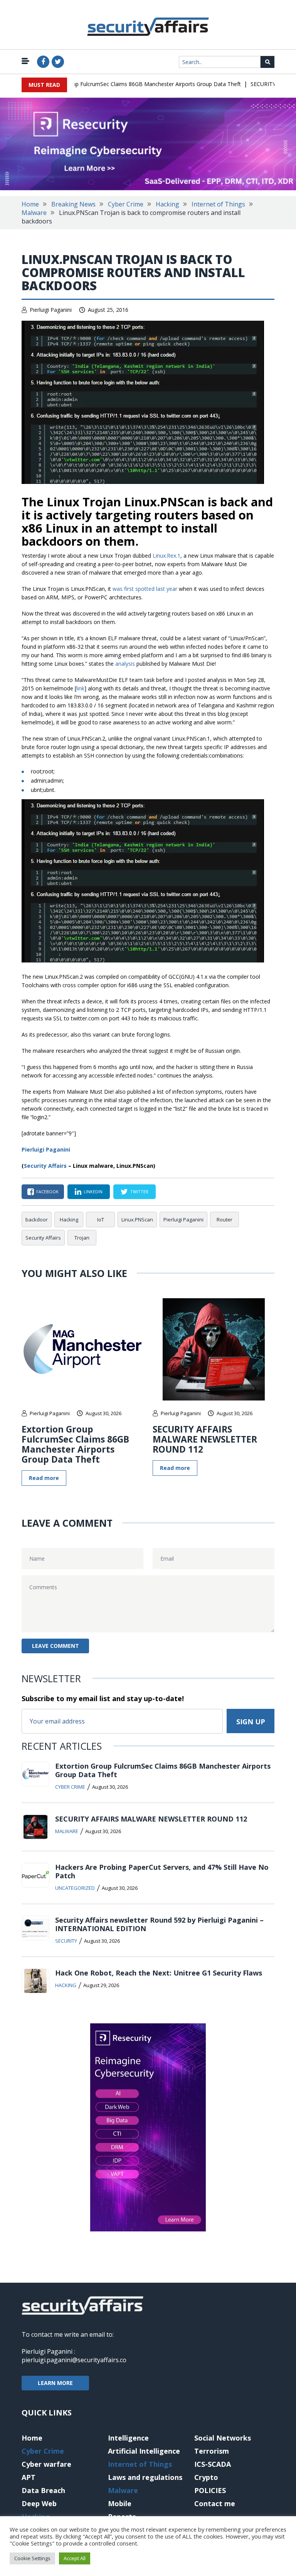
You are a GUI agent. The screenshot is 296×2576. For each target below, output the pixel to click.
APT (29, 2477)
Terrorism (212, 2451)
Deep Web (39, 2503)
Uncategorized (75, 1888)
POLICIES (210, 2490)
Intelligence (128, 2438)
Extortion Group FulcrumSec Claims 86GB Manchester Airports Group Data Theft (122, 84)
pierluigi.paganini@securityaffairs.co (74, 2360)
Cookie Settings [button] (32, 2558)
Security (66, 1941)
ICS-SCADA (213, 2464)
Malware (34, 213)
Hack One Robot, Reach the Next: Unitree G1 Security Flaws (159, 1973)
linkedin (93, 1192)
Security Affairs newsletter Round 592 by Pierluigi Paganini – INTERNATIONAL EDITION (159, 1924)
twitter (139, 1192)
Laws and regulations (145, 2477)
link (80, 688)
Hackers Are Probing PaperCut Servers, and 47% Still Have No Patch (162, 1871)
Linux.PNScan (137, 1219)
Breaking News (73, 204)
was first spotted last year (145, 589)
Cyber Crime (126, 204)
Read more (44, 1478)
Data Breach (43, 2490)
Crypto (206, 2477)
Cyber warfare (46, 2464)
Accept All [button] (75, 2558)
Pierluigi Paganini (51, 310)
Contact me (215, 2503)
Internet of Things (218, 204)
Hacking (167, 204)
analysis (125, 664)
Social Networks (223, 2438)
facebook (47, 1192)
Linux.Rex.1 (166, 556)
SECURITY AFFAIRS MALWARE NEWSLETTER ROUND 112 (205, 1439)
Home (30, 204)
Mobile (120, 2503)
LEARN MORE (55, 2383)
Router (225, 1219)
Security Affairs (45, 1166)
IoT (101, 1219)
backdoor (37, 1219)
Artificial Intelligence (144, 2451)
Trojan (82, 1238)
